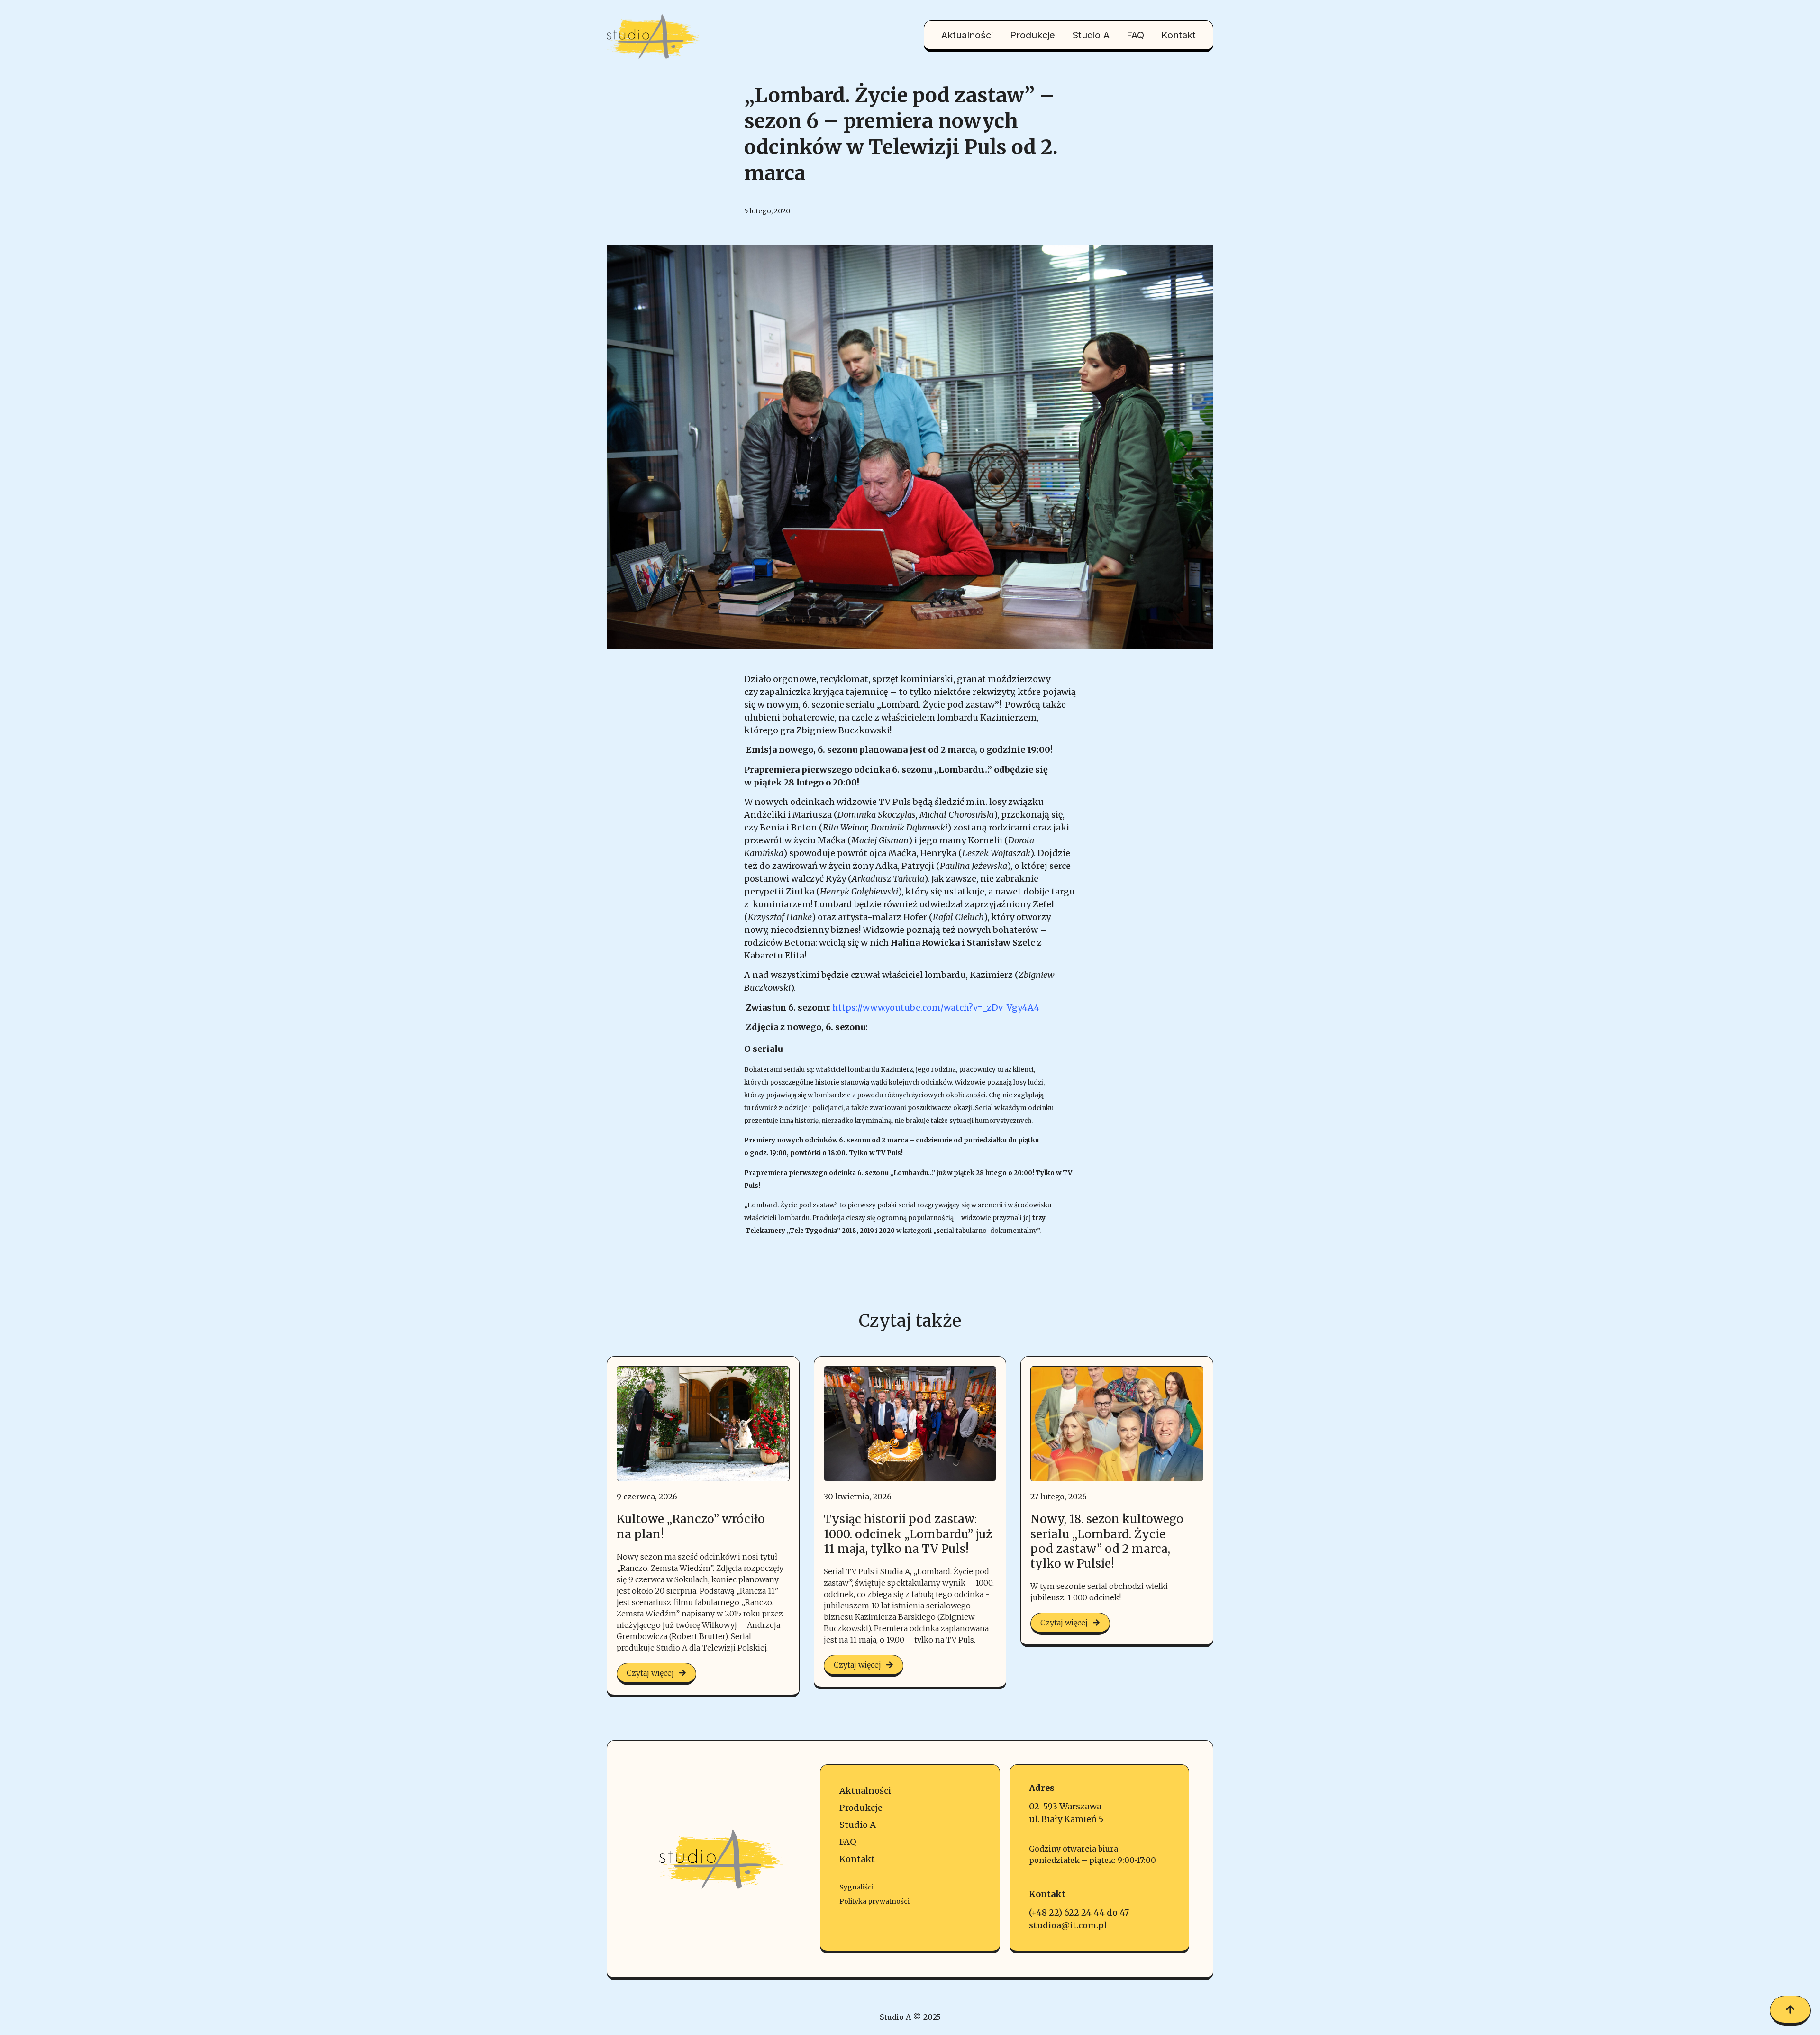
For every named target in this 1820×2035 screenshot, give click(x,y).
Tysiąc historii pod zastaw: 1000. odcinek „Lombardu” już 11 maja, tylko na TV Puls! (908, 1534)
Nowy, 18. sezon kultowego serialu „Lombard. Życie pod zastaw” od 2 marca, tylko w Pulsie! (1107, 1541)
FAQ (1135, 35)
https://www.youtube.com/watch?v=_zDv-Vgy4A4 (936, 1008)
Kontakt (1178, 35)
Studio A (1091, 35)
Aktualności (967, 35)
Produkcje (1033, 35)
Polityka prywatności (874, 1901)
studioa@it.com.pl (1068, 1925)
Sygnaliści (856, 1887)
